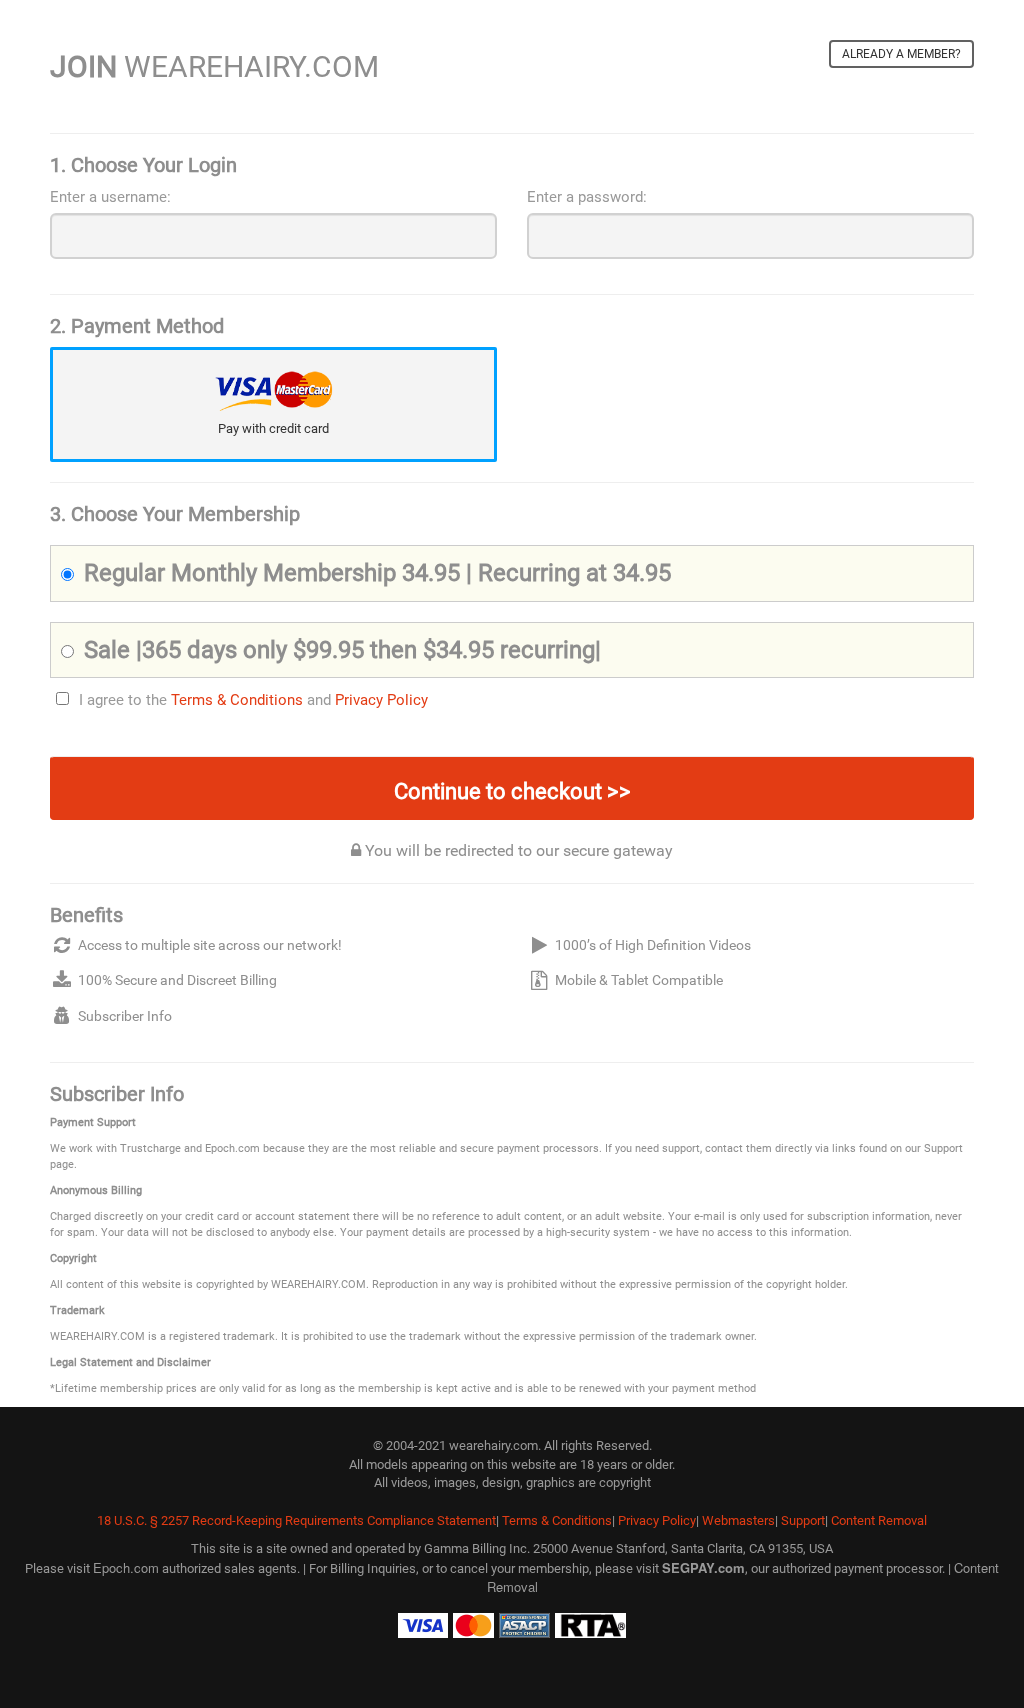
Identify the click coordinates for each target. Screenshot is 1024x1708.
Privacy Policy (381, 700)
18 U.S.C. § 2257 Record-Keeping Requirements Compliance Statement (296, 1520)
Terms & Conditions (237, 700)
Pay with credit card (273, 428)
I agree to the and (253, 700)
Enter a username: (110, 197)
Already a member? (901, 54)
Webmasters (738, 1520)
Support (803, 1520)
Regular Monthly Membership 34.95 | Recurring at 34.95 (377, 573)
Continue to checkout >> (512, 791)
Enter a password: (587, 197)
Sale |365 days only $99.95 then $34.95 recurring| (342, 650)
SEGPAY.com (703, 1567)
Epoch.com (126, 1567)
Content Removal (879, 1520)
